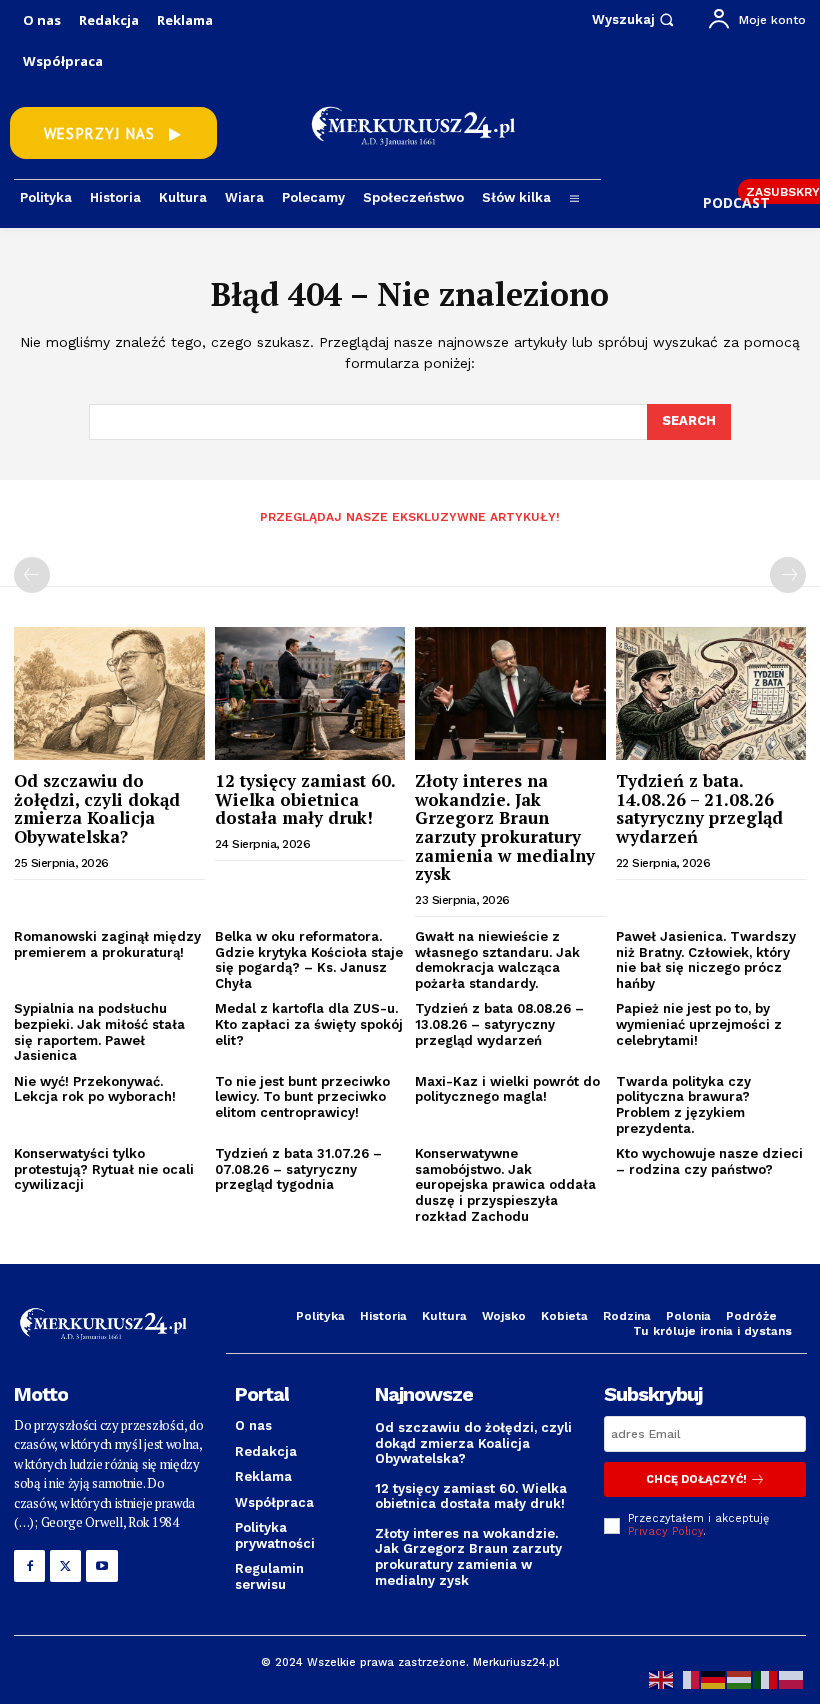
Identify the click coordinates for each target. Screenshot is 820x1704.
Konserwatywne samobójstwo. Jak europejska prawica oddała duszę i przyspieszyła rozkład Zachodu (505, 1184)
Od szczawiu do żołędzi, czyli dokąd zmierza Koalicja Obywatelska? (97, 808)
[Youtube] (101, 1565)
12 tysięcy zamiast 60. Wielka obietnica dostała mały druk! (305, 799)
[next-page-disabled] (788, 575)
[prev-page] (32, 575)
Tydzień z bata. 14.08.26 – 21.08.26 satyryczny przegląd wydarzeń (699, 808)
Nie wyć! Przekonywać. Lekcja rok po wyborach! (95, 1089)
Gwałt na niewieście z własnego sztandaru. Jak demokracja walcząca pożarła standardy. (497, 960)
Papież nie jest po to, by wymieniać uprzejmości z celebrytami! (699, 1024)
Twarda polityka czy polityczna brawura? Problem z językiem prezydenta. (683, 1105)
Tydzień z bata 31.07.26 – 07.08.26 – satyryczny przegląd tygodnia (298, 1169)
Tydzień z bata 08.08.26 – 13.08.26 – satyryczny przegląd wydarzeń (499, 1024)
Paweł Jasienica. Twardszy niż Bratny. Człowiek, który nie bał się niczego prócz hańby (706, 960)
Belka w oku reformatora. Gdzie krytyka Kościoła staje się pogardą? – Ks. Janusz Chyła (309, 960)
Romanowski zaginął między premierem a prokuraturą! (107, 944)
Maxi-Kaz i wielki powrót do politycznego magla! (507, 1089)
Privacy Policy (665, 1531)
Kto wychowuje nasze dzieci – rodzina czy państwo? (709, 1161)
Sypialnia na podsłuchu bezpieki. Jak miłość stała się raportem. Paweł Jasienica (99, 1032)
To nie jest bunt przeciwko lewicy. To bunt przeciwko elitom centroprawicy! (302, 1097)
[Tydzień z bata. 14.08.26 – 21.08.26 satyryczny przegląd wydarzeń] (711, 693)
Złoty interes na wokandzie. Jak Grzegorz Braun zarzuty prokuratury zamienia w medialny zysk (505, 827)
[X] (65, 1565)
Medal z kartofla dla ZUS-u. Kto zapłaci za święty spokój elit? (309, 1024)
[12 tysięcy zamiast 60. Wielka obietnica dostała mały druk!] (310, 693)
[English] (662, 1678)
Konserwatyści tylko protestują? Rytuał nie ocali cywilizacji (104, 1169)
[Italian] (766, 1678)
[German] (714, 1678)
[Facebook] (29, 1565)
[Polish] (792, 1678)
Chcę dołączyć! (696, 1479)
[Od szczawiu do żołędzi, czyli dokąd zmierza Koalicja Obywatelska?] (109, 693)
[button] (635, 19)
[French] (688, 1678)
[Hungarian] (740, 1678)
